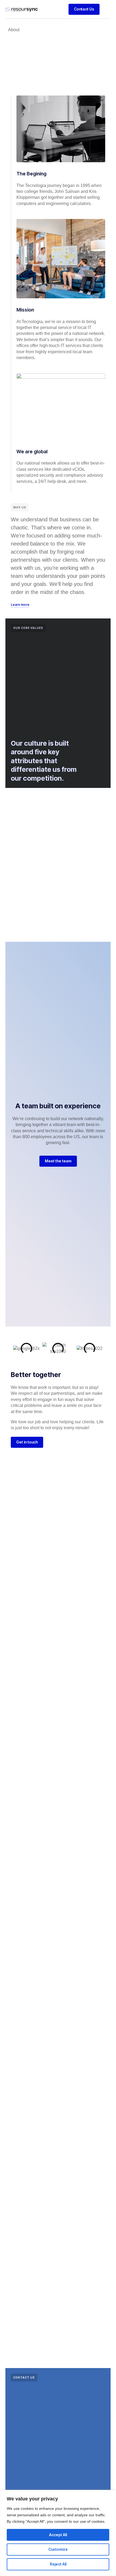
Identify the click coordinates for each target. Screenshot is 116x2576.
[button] (106, 9)
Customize (58, 2549)
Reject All (58, 2564)
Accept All (58, 2535)
